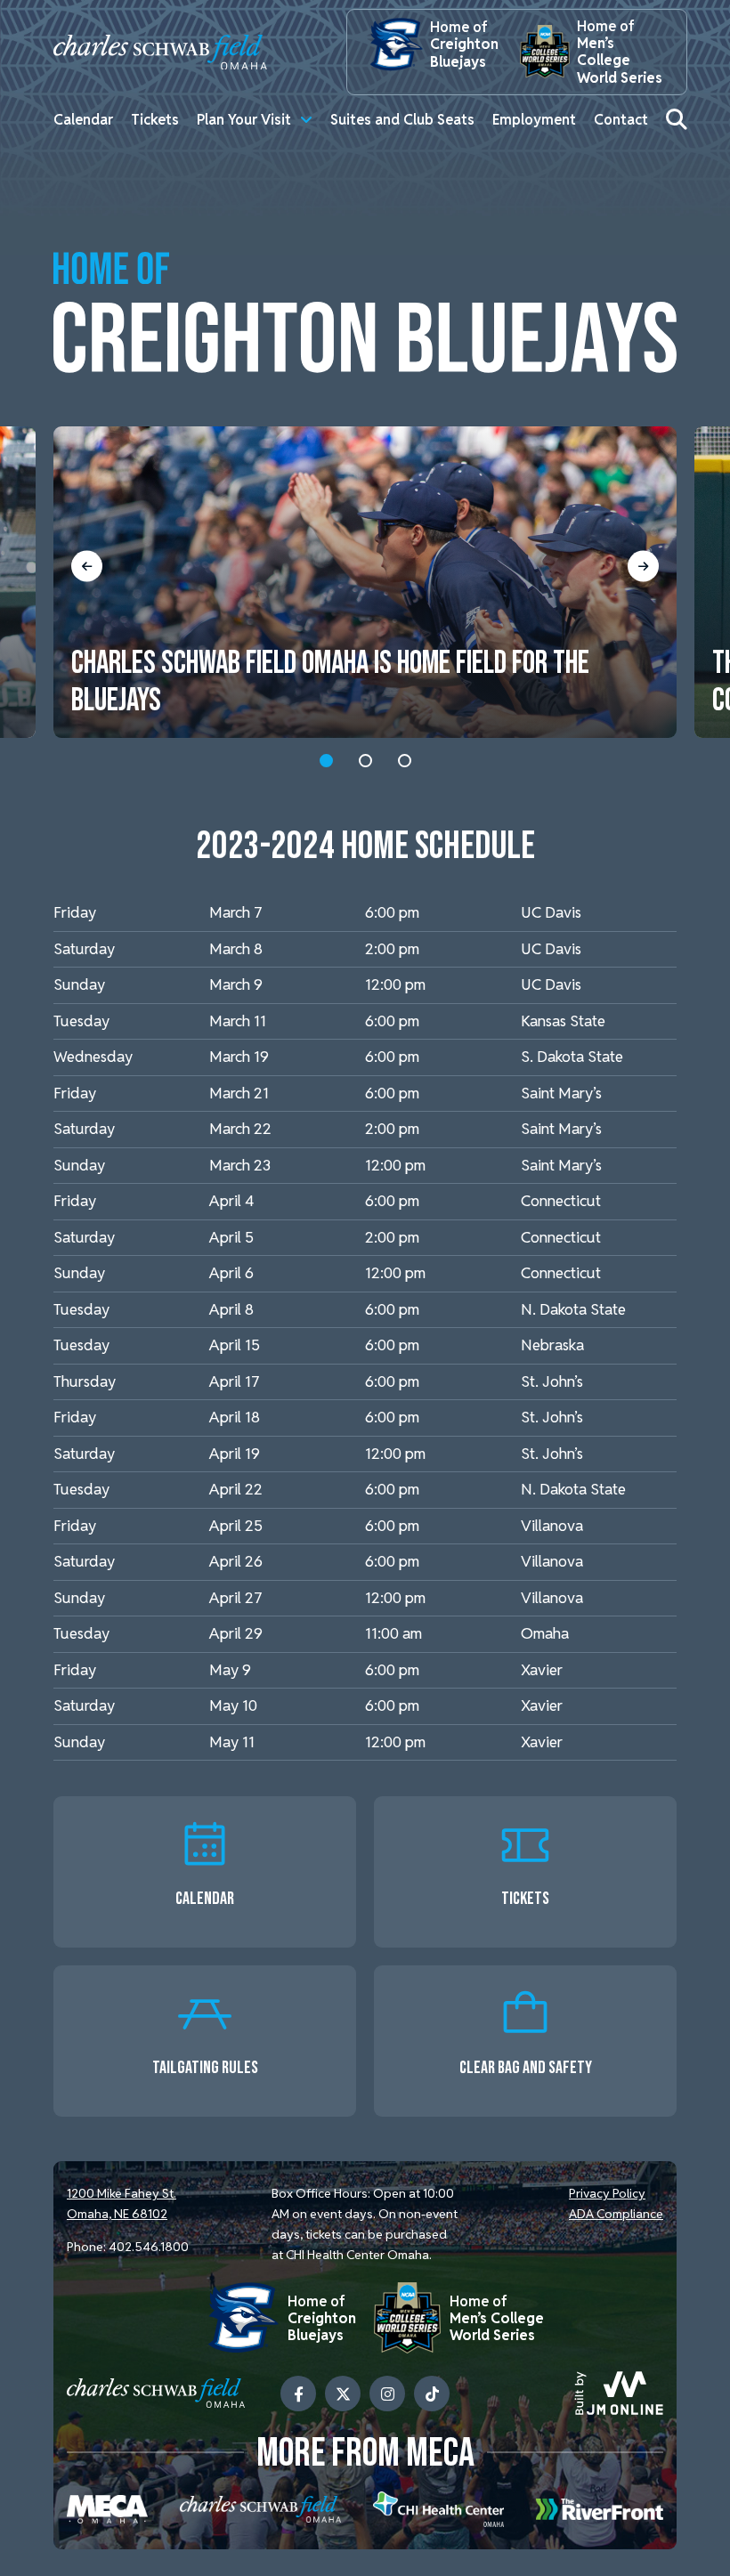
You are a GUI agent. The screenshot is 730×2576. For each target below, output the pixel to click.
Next (643, 566)
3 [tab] (405, 761)
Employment (534, 120)
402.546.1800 (149, 2247)
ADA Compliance (616, 2214)
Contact (621, 120)
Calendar (83, 120)
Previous (87, 566)
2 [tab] (365, 761)
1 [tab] (326, 761)
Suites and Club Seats (402, 120)
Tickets (155, 120)
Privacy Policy (607, 2193)
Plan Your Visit (244, 120)
